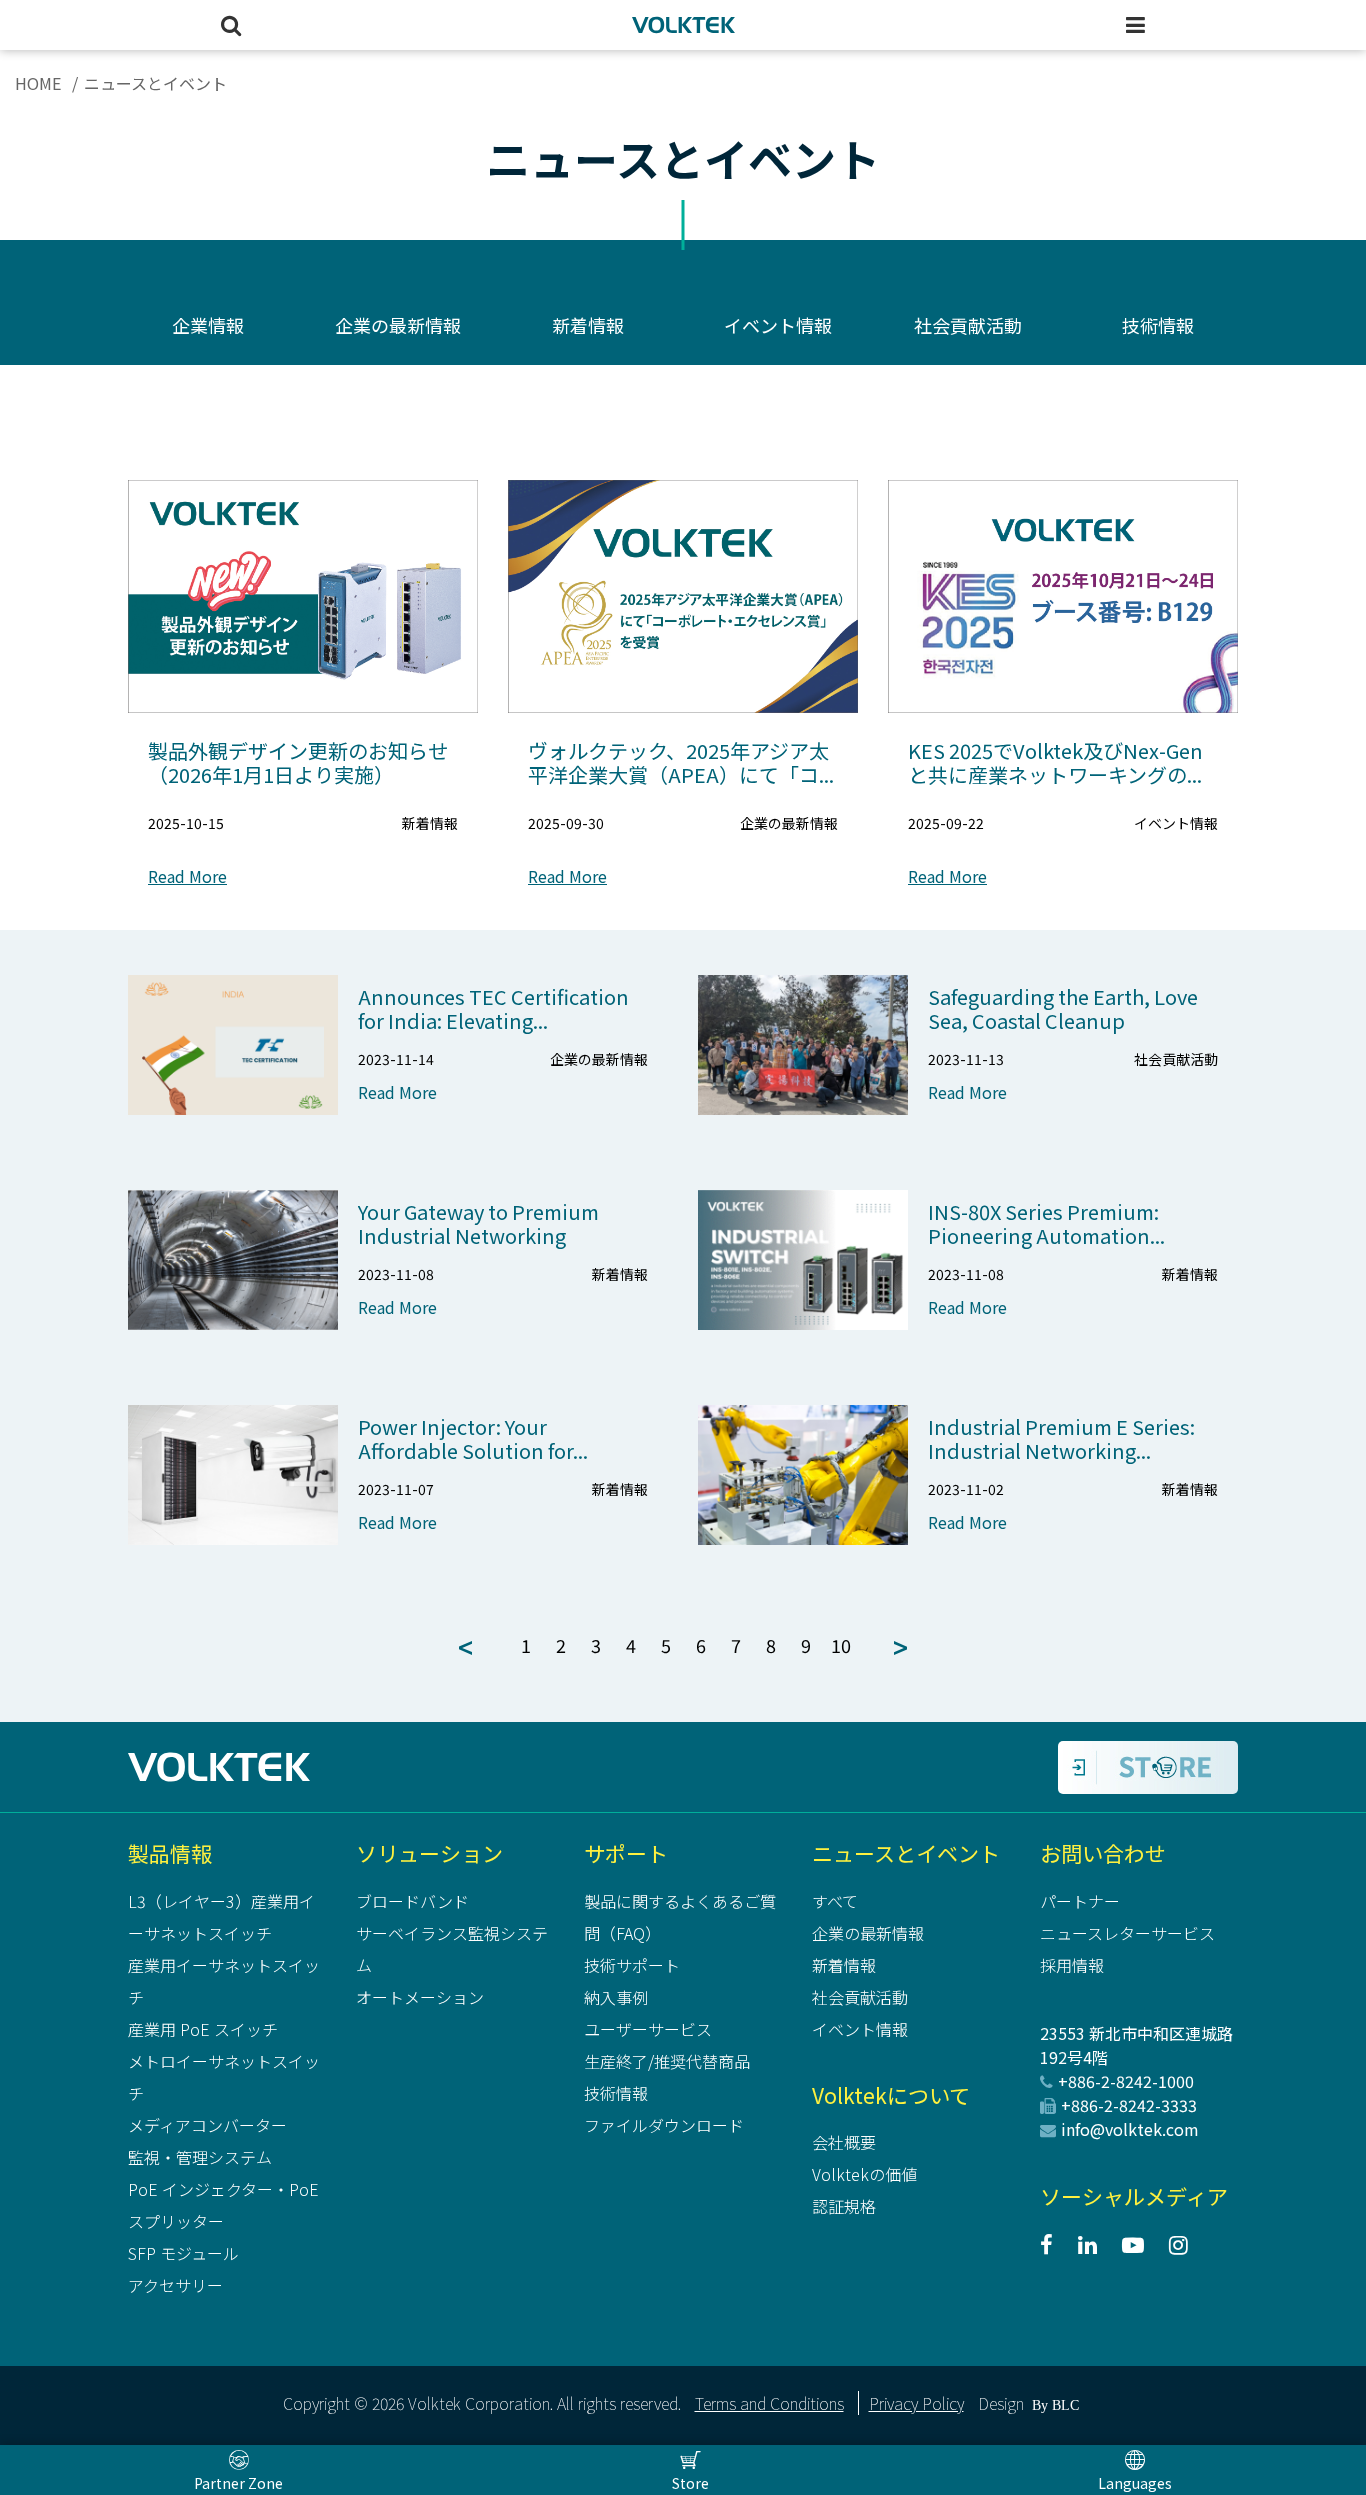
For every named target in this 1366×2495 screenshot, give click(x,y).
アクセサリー (175, 2285)
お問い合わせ (1103, 1853)
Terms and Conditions (769, 2403)
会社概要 (844, 2142)
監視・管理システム (200, 2157)
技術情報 (1158, 325)
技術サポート (632, 1965)
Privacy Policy (916, 2403)
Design (1001, 2403)
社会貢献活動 (968, 325)
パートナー (1080, 1901)
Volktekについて (891, 2095)
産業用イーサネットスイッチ (224, 1981)
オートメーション (420, 1997)
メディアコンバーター (207, 2125)
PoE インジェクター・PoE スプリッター (223, 2205)
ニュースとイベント (906, 1853)
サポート (626, 1853)
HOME (38, 83)
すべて (835, 1901)
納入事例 (616, 1997)
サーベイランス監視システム (452, 1949)
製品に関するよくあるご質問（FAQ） (680, 1917)
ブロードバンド (412, 1901)
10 (841, 1645)
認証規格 (844, 2206)
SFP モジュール (183, 2253)
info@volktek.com (1130, 2129)
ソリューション (429, 1853)
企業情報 (208, 325)
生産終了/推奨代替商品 (667, 2061)
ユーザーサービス (648, 2029)
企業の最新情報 (398, 325)
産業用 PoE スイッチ (203, 2029)
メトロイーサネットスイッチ (224, 2077)
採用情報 (1072, 1965)
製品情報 (170, 1853)
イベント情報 (778, 325)
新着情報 (588, 325)
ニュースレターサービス (1127, 1933)
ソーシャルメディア (1134, 2196)
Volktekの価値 (864, 2174)
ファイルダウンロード (664, 2125)
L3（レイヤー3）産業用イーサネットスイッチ (221, 1917)
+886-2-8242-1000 (1126, 2081)
